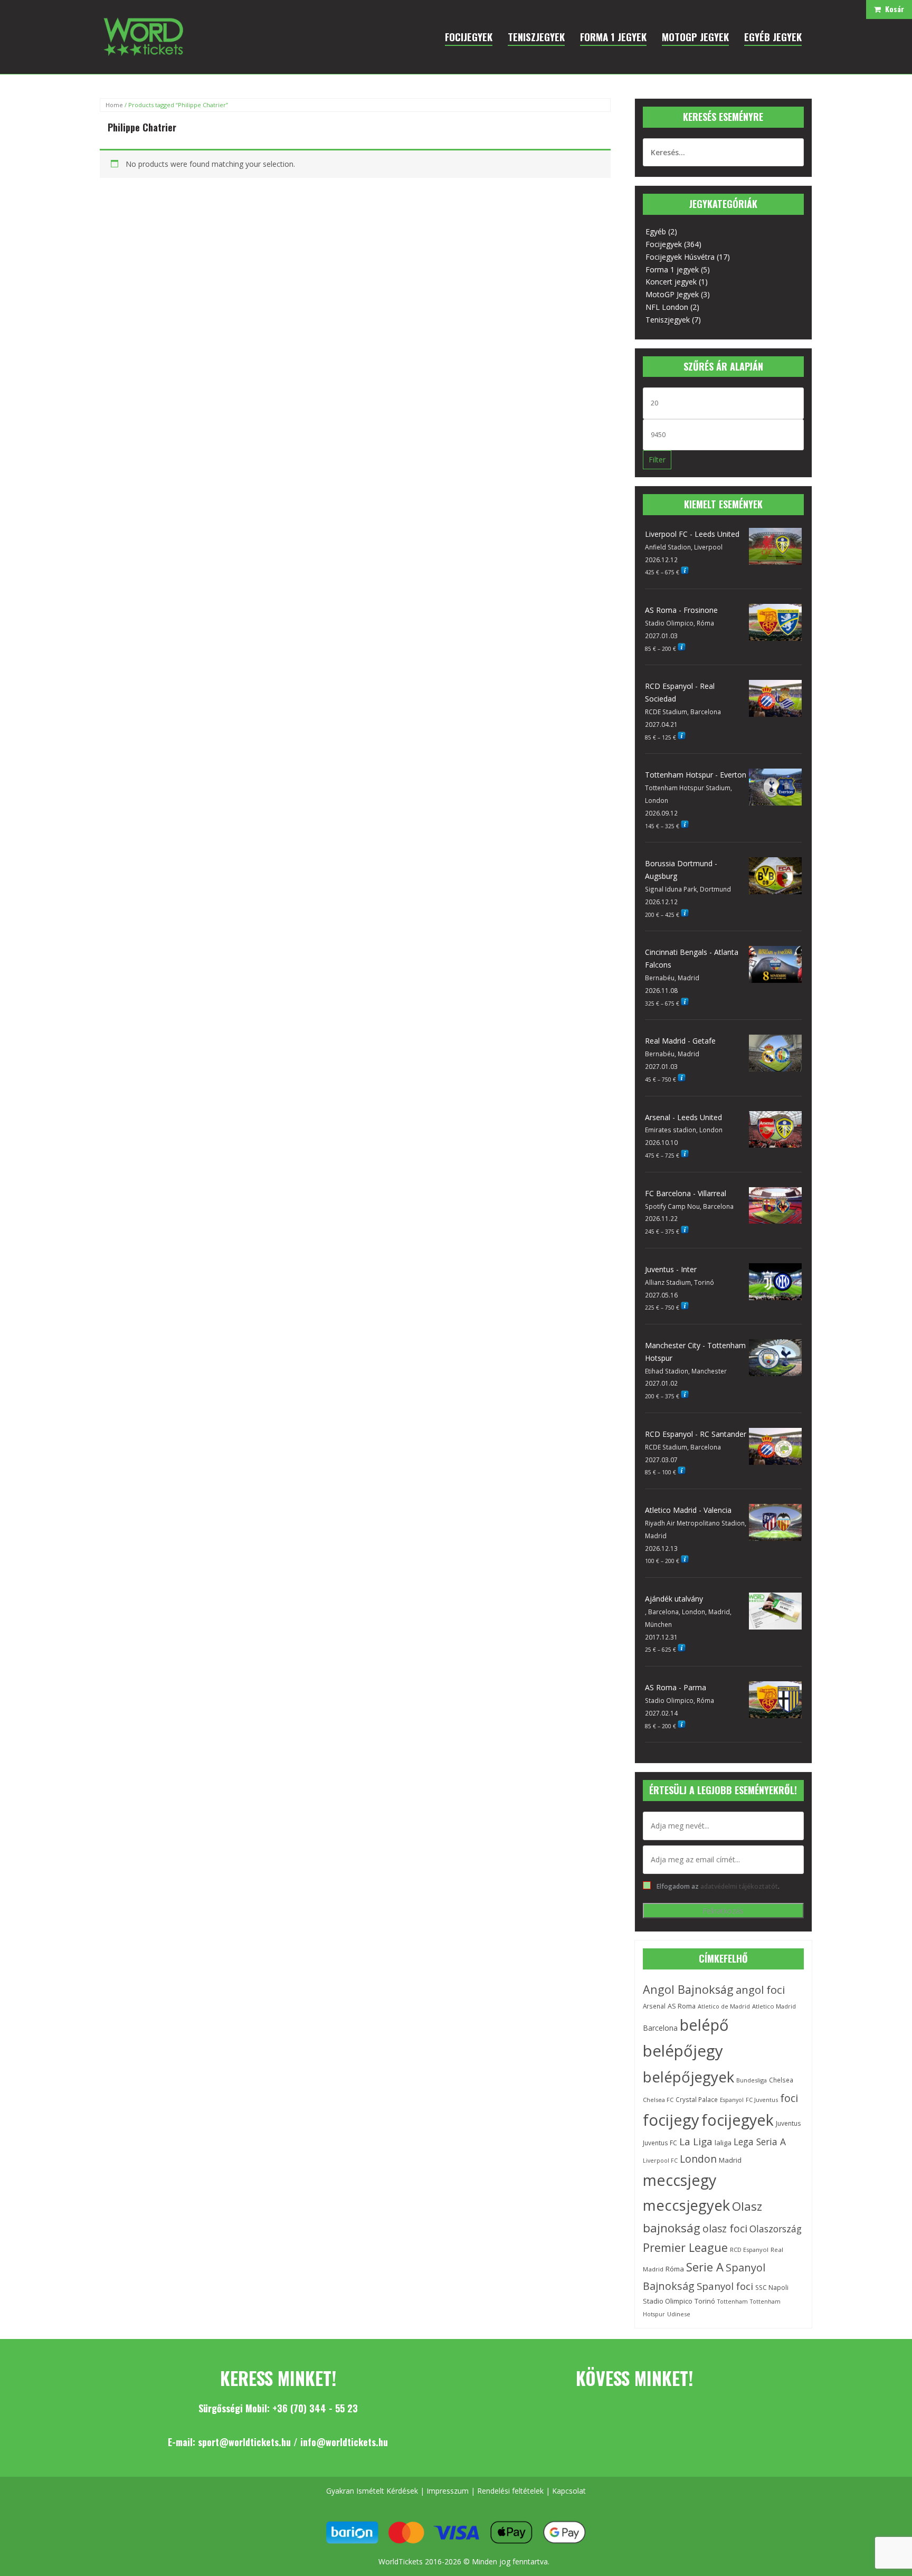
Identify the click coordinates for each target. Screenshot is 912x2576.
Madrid (730, 2160)
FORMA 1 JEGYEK (613, 36)
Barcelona (660, 2028)
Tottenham (733, 2302)
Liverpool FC (660, 2161)
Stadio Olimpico (668, 2301)
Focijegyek (664, 244)
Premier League (685, 2247)
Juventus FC (660, 2143)
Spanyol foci (725, 2286)
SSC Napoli (772, 2288)
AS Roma (682, 2006)
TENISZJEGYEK (536, 36)
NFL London (667, 307)
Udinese (679, 2314)
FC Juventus (762, 2100)
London (698, 2159)
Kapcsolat (569, 2491)
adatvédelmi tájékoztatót (739, 1886)
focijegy (671, 2120)
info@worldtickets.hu (344, 2442)
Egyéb (656, 231)
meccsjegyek (686, 2205)
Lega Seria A (760, 2142)
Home (114, 105)
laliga (723, 2143)
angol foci (760, 1990)
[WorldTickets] (143, 36)
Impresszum (448, 2491)
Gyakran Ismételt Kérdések (372, 2491)
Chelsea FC (658, 2100)
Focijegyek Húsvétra (680, 257)
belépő (704, 2025)
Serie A (705, 2267)
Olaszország (776, 2229)
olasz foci (725, 2228)
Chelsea (781, 2080)
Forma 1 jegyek (672, 269)
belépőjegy (683, 2051)
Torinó (705, 2301)
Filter (657, 460)
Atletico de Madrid (724, 2006)
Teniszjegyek (668, 320)
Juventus (788, 2123)
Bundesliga (752, 2080)
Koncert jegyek (671, 282)
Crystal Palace (697, 2099)
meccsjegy (680, 2180)
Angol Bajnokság (688, 1989)
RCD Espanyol (749, 2250)
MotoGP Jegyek (672, 294)
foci (789, 2098)
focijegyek (738, 2120)
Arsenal (654, 2006)
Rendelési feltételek (510, 2491)
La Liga (696, 2142)
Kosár (892, 9)
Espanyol (732, 2100)
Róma (675, 2269)
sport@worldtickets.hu (244, 2442)
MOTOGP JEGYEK (695, 36)
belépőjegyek (688, 2077)
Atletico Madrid (774, 2006)
